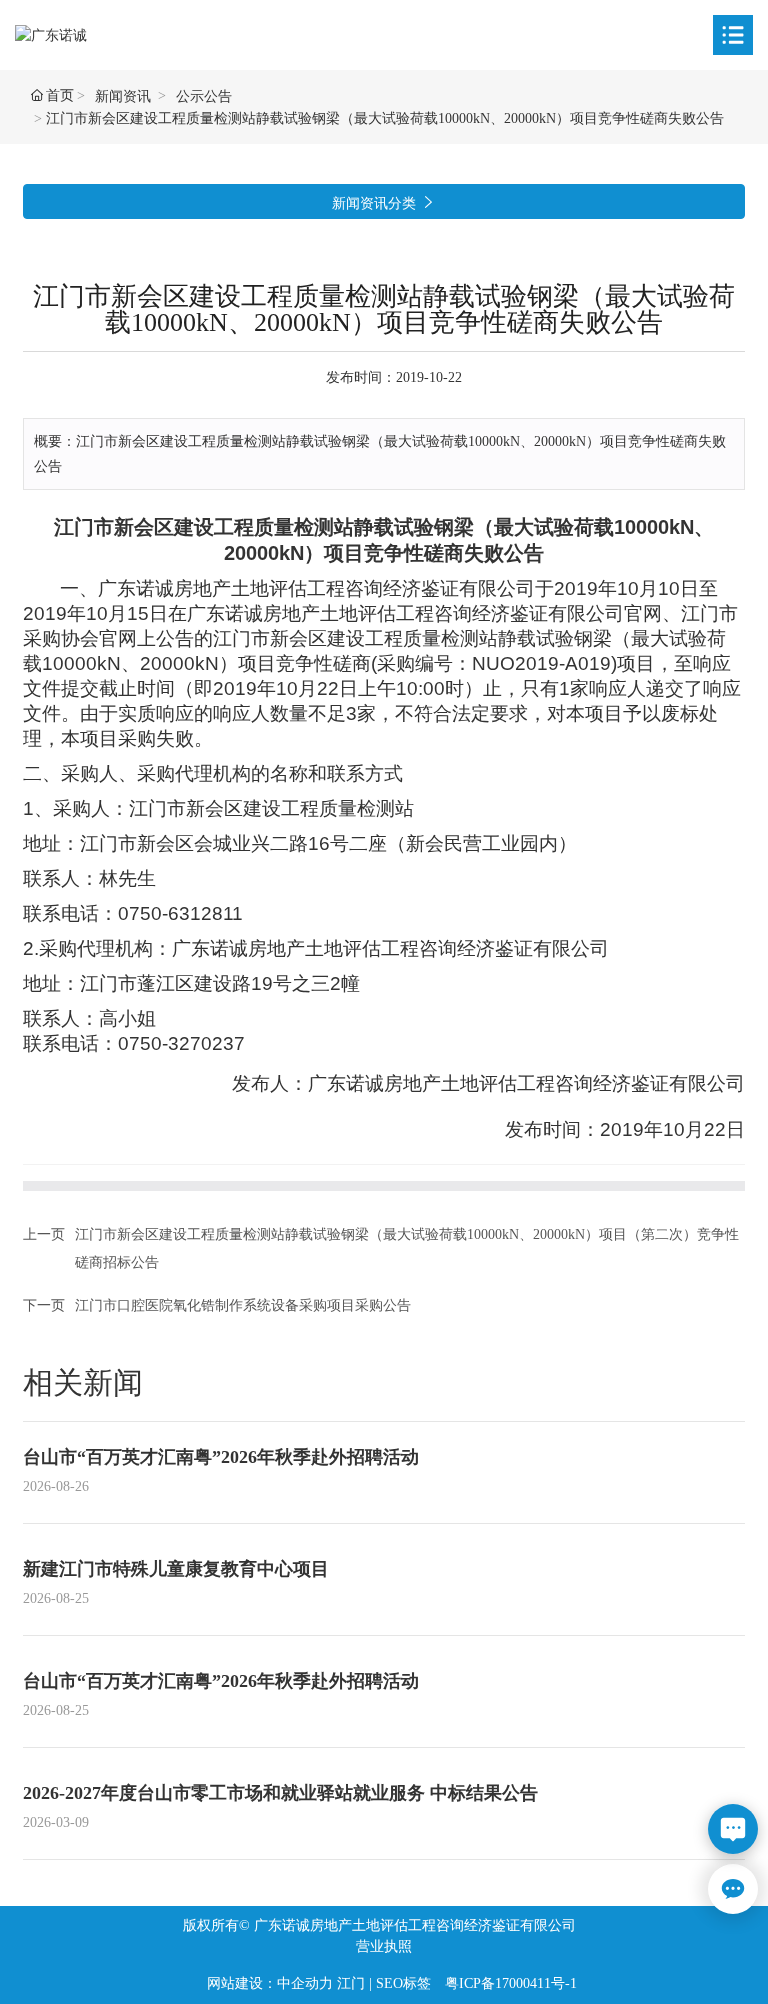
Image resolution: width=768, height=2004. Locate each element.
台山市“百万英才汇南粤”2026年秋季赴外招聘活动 (221, 1457)
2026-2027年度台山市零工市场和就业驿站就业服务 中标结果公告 (280, 1793)
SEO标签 (403, 1983)
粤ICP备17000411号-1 (511, 1983)
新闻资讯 (123, 96)
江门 (351, 1983)
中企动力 (305, 1983)
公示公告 (204, 96)
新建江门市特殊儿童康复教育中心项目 (176, 1569)
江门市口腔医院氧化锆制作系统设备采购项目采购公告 (243, 1305)
